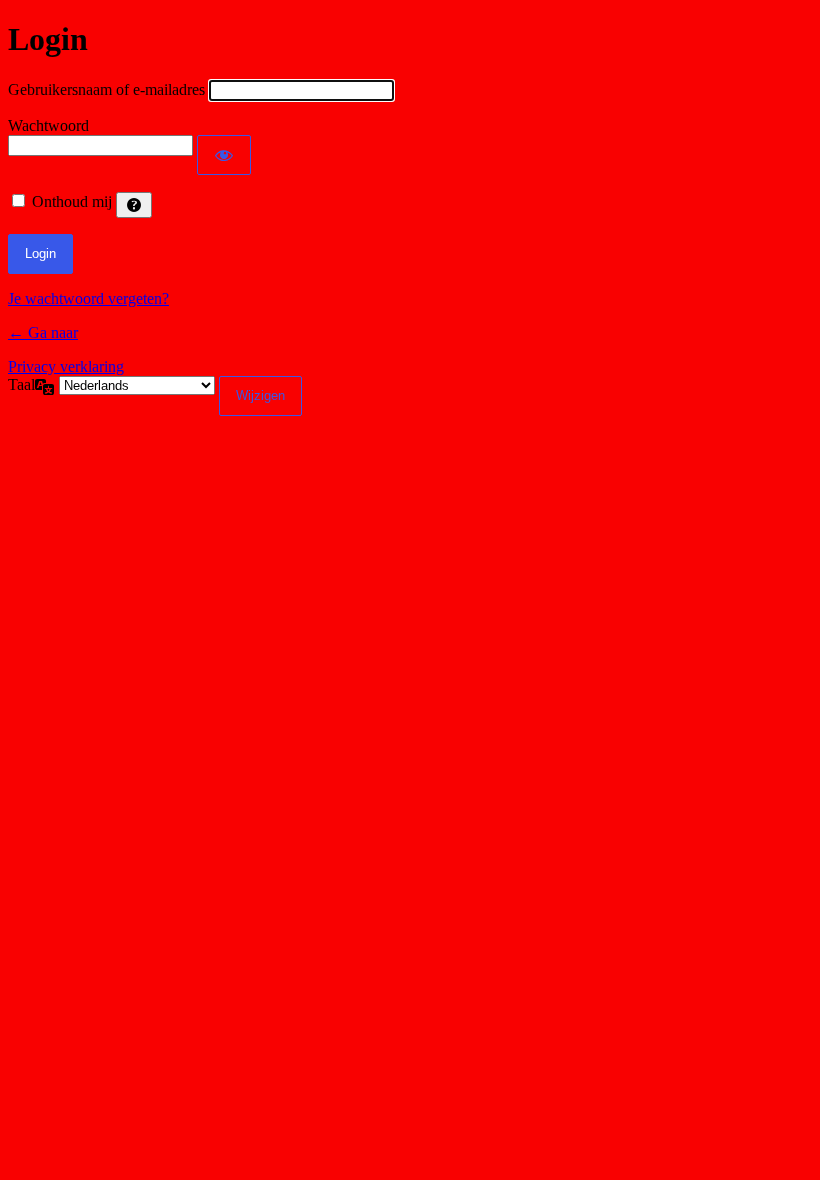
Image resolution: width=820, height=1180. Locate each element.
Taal (21, 384)
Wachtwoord (48, 125)
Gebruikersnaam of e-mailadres (106, 89)
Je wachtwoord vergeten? (88, 298)
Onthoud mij (72, 201)
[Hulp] (134, 205)
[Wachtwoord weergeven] (224, 155)
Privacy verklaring (66, 366)
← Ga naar (43, 332)
